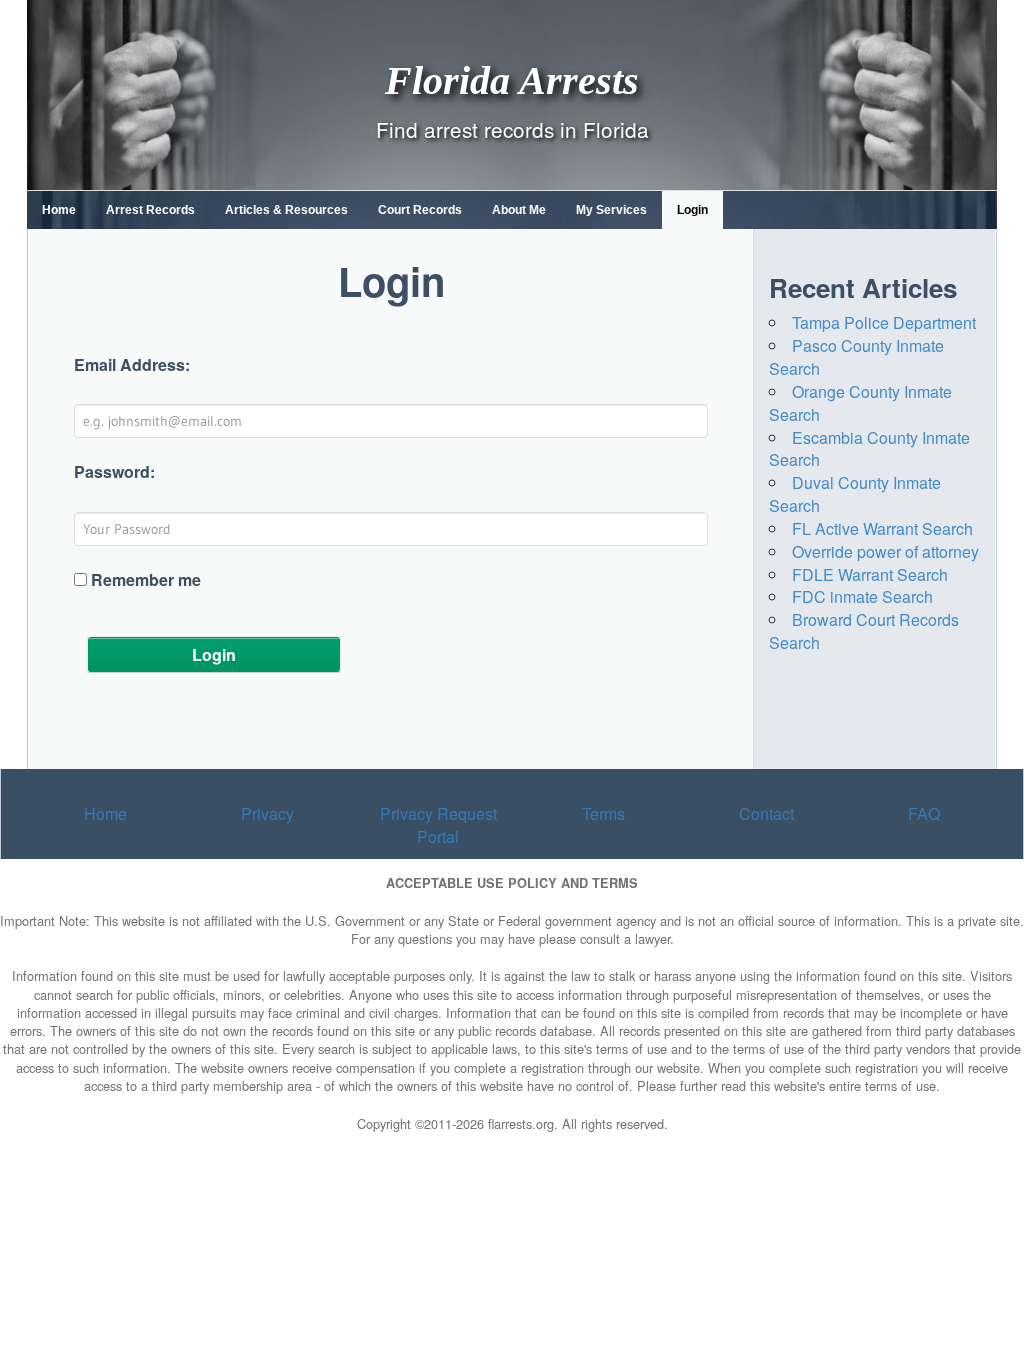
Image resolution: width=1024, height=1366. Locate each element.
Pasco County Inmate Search (856, 357)
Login (692, 210)
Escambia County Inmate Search (869, 449)
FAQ (924, 813)
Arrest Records (150, 210)
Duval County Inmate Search (855, 494)
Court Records (420, 210)
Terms (603, 813)
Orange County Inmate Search (860, 403)
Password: (114, 472)
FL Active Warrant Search (882, 528)
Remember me (146, 580)
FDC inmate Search (862, 596)
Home (59, 210)
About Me (519, 210)
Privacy (267, 813)
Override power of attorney (885, 551)
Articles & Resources (286, 210)
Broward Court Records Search (864, 631)
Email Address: (132, 365)
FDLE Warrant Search (870, 574)
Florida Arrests (512, 79)
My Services (611, 210)
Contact (766, 813)
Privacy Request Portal (438, 825)
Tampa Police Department (884, 322)
